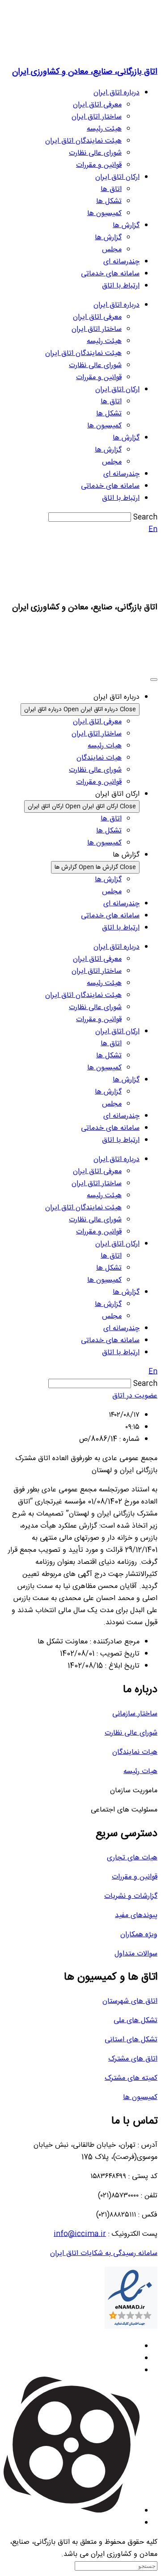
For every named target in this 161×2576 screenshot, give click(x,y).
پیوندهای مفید (136, 1915)
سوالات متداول (136, 1954)
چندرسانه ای (121, 262)
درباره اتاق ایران (117, 93)
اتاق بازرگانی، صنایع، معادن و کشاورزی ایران (85, 72)
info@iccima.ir (80, 2234)
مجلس (112, 250)
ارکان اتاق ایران (117, 177)
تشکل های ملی (136, 2021)
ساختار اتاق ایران (97, 117)
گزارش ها (126, 226)
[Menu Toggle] (154, 680)
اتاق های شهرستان (130, 2001)
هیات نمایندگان (135, 1752)
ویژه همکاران (139, 1935)
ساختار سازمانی (135, 1714)
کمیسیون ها (104, 213)
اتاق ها (111, 189)
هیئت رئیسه (104, 129)
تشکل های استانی (131, 2040)
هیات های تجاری (132, 1858)
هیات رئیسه (140, 1772)
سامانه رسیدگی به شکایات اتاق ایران (104, 2253)
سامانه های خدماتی (110, 274)
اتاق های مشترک (133, 2059)
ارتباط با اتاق (121, 286)
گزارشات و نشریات (131, 1896)
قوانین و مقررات (99, 165)
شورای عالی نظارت (95, 153)
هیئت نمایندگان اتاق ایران (83, 141)
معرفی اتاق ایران (97, 105)
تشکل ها (109, 201)
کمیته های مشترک (131, 2078)
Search (145, 517)
